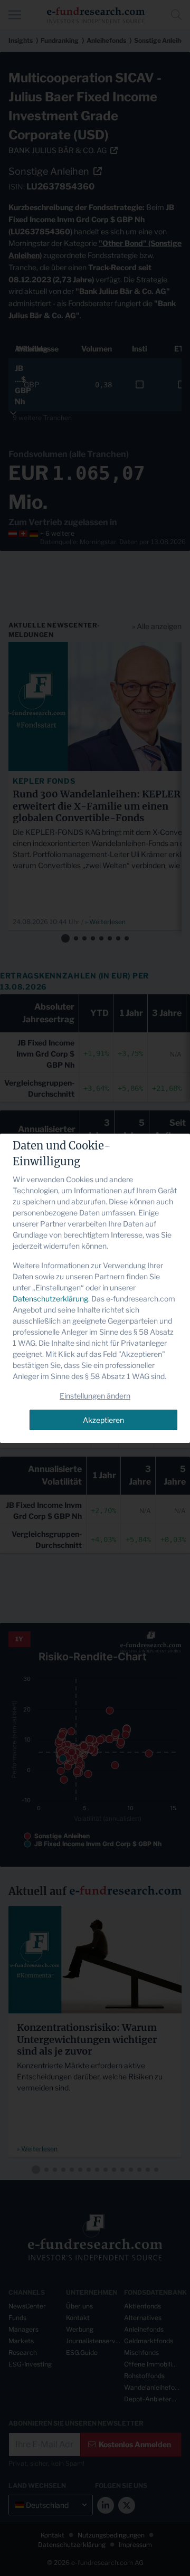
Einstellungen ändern (95, 1396)
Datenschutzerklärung (50, 1299)
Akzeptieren (103, 1420)
